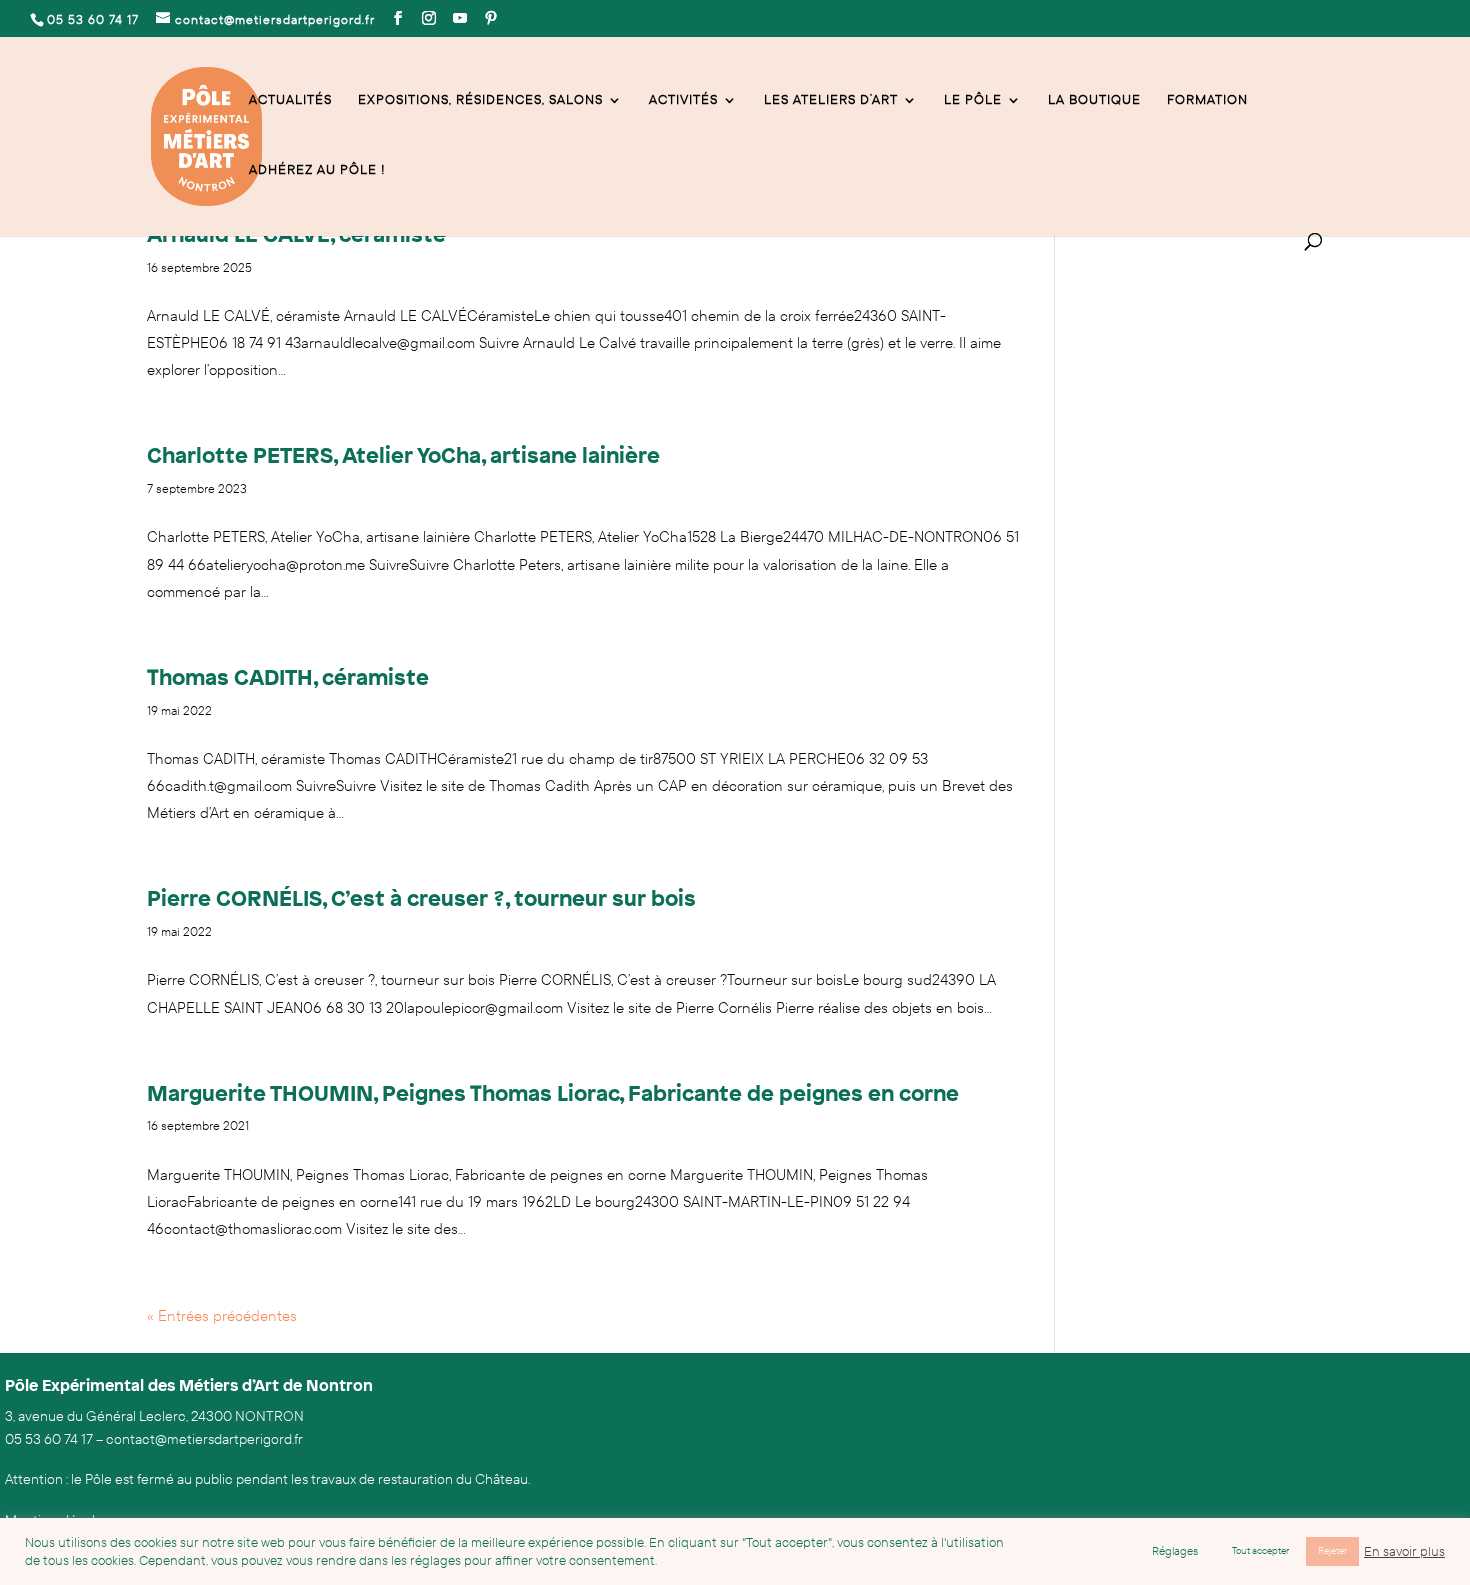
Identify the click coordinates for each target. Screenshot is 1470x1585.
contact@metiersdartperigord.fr (204, 1439)
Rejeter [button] (1332, 1551)
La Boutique (1094, 100)
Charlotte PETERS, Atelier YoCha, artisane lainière (403, 454)
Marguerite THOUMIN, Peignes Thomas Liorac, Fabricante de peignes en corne (553, 1092)
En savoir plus (1404, 1552)
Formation (1207, 100)
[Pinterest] (491, 19)
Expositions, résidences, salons (480, 100)
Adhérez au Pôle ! (317, 170)
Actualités (290, 100)
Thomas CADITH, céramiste (288, 676)
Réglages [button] (1175, 1551)
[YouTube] (460, 19)
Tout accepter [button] (1260, 1551)
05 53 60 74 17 (49, 1439)
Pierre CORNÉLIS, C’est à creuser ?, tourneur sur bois (421, 897)
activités (683, 100)
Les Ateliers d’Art (831, 100)
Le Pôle (973, 100)
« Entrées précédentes (222, 1316)
